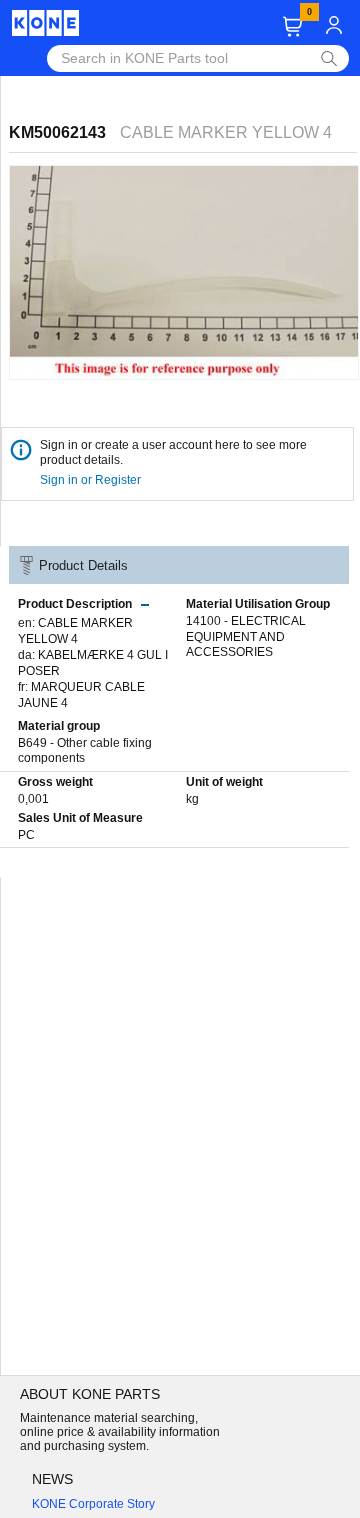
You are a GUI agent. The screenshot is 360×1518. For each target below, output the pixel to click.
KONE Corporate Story (93, 1504)
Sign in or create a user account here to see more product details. (173, 452)
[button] (292, 26)
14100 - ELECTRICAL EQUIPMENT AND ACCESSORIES (246, 636)
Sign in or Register (92, 480)
